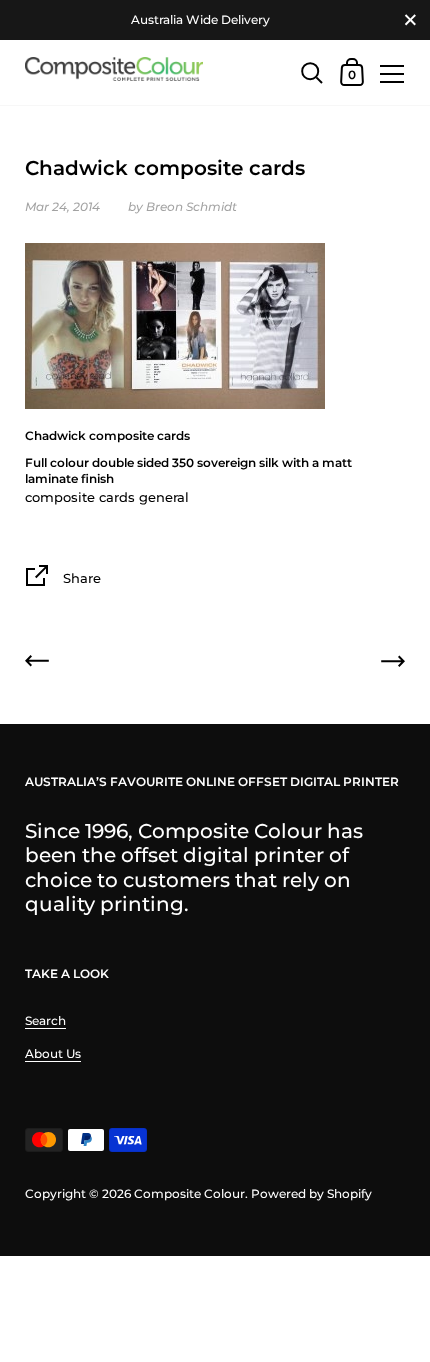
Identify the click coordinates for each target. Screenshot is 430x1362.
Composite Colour (189, 1193)
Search (45, 1020)
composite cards (80, 497)
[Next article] (393, 664)
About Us (53, 1053)
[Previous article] (37, 664)
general (164, 497)
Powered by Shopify (311, 1193)
